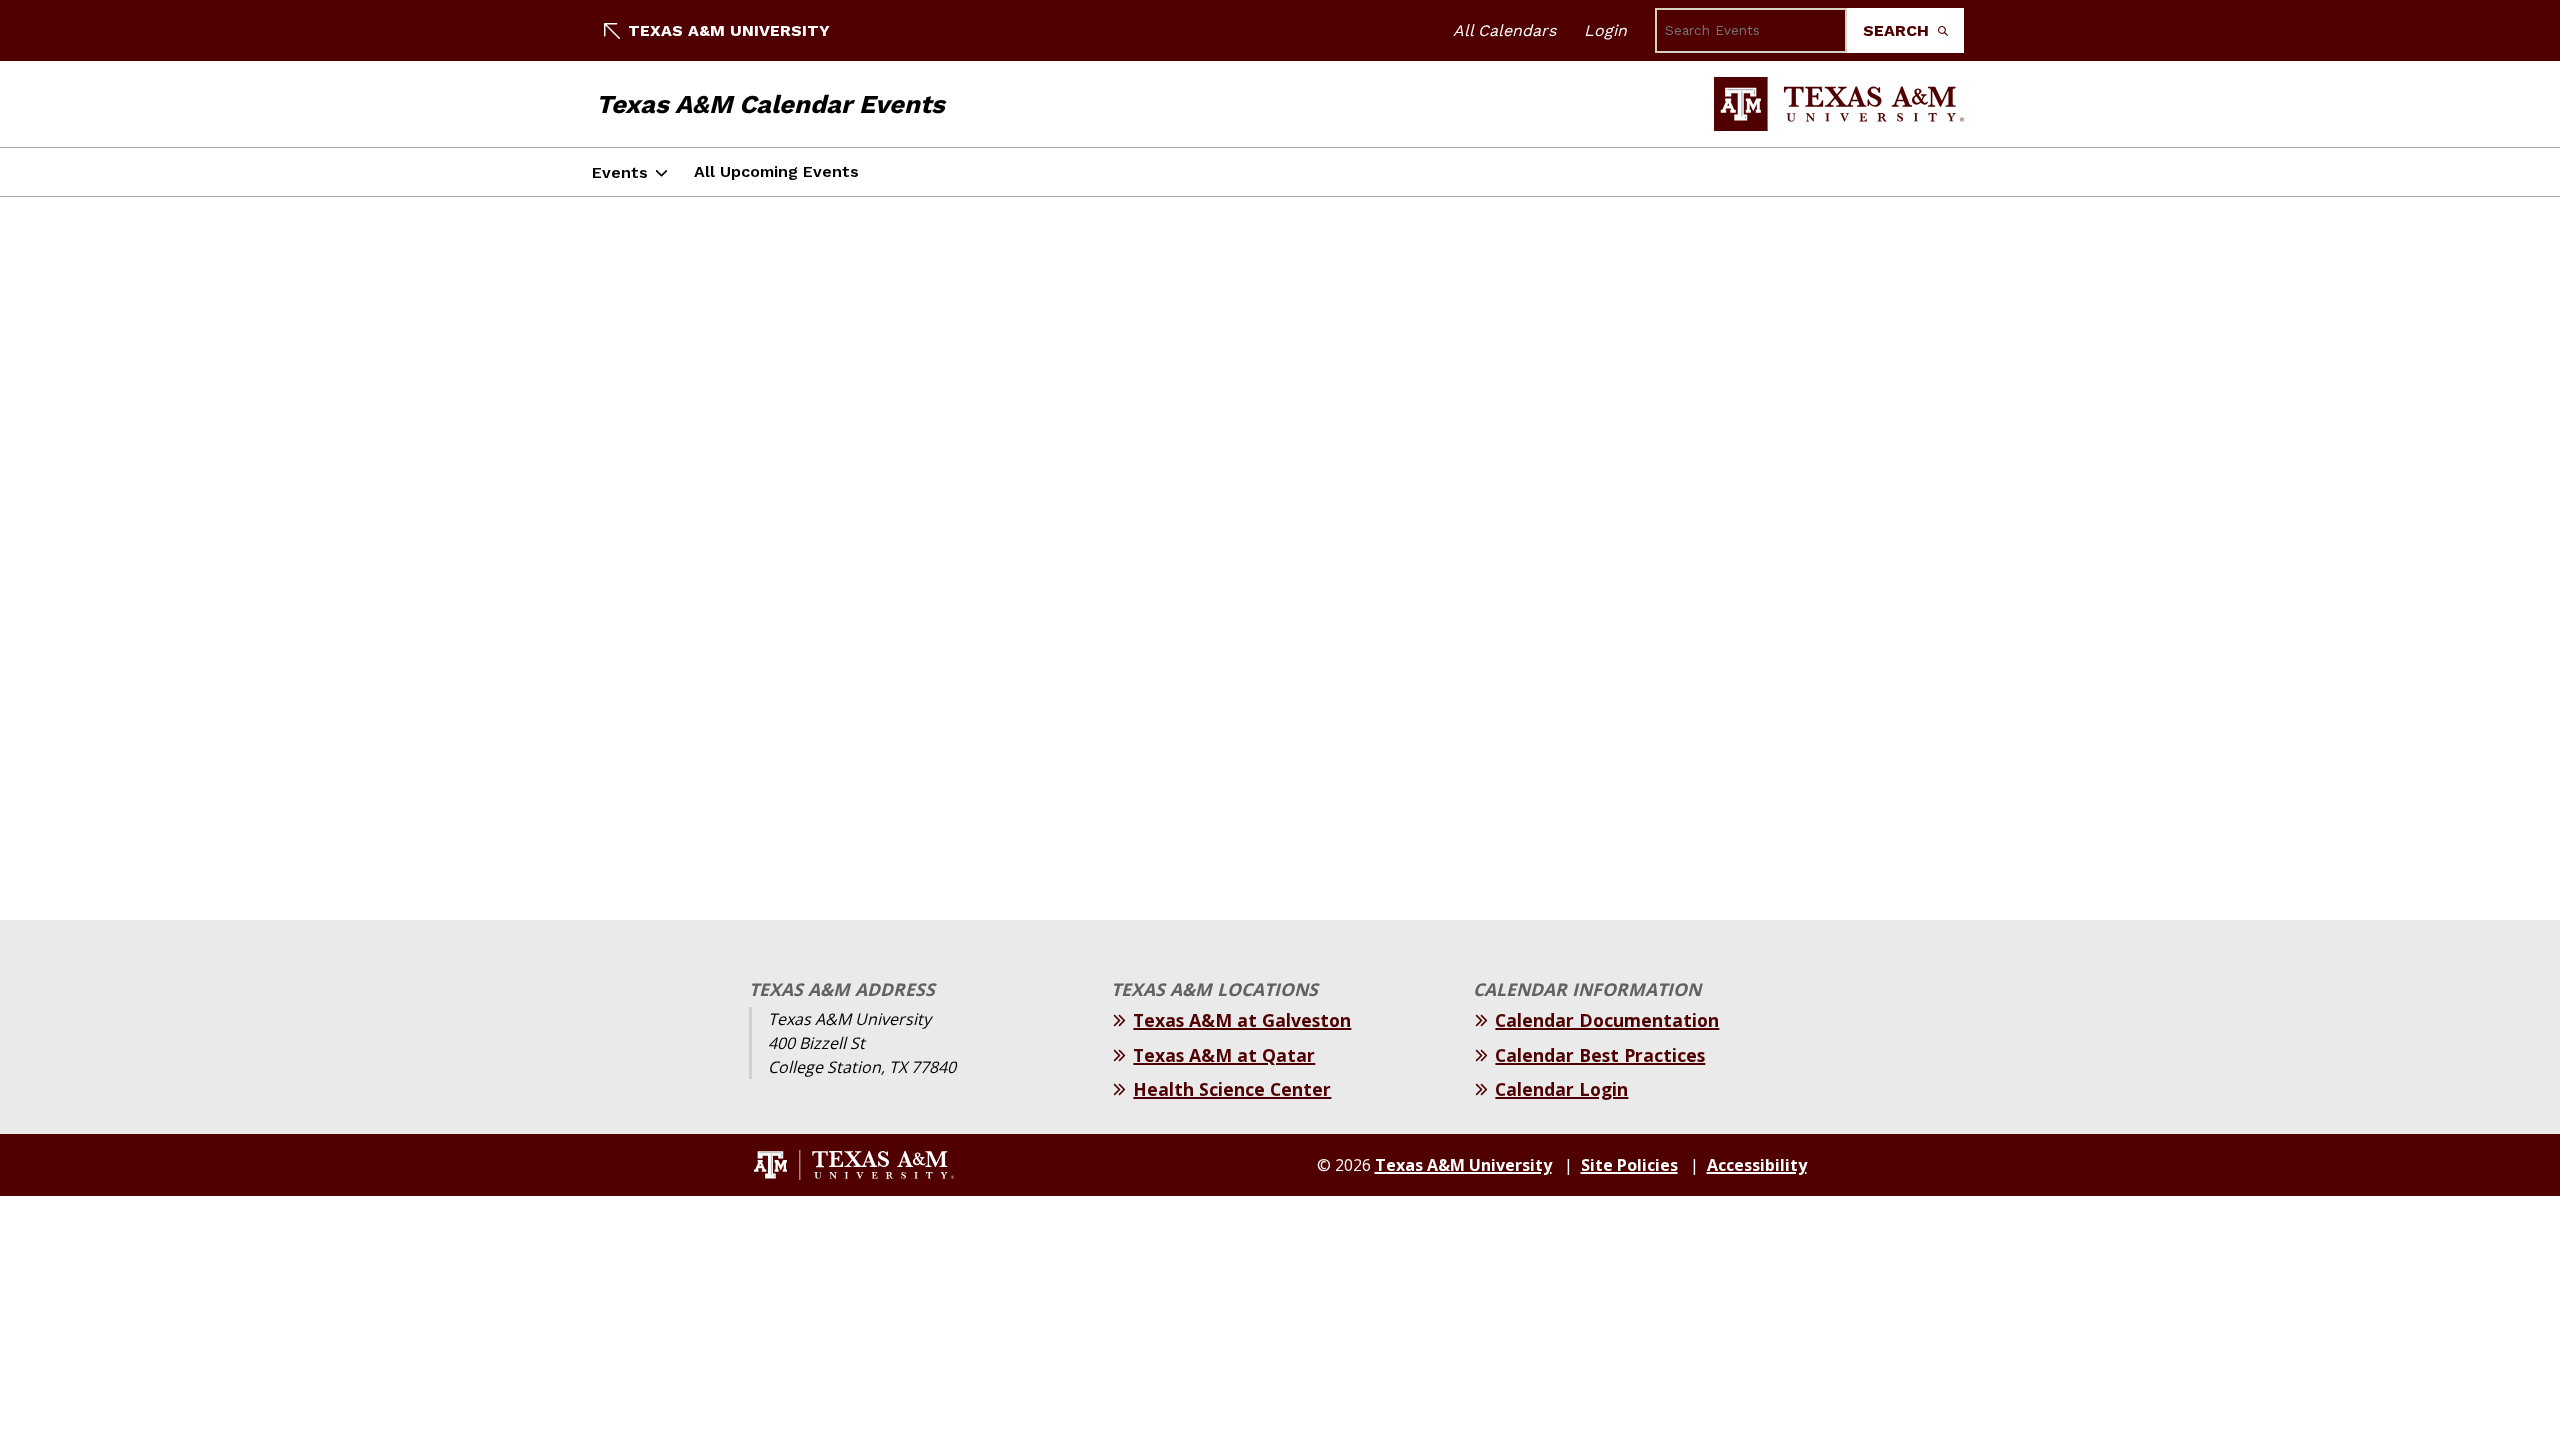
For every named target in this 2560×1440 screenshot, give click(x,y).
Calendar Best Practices (1600, 1055)
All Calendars (1504, 30)
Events (620, 172)
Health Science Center (1232, 1089)
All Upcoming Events (776, 171)
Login (1605, 30)
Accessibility (1757, 1165)
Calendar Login (1561, 1089)
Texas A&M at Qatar (1224, 1055)
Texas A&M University (729, 30)
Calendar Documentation (1607, 1020)
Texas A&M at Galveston (1242, 1020)
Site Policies (1629, 1165)
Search (1898, 30)
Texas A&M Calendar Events (770, 104)
